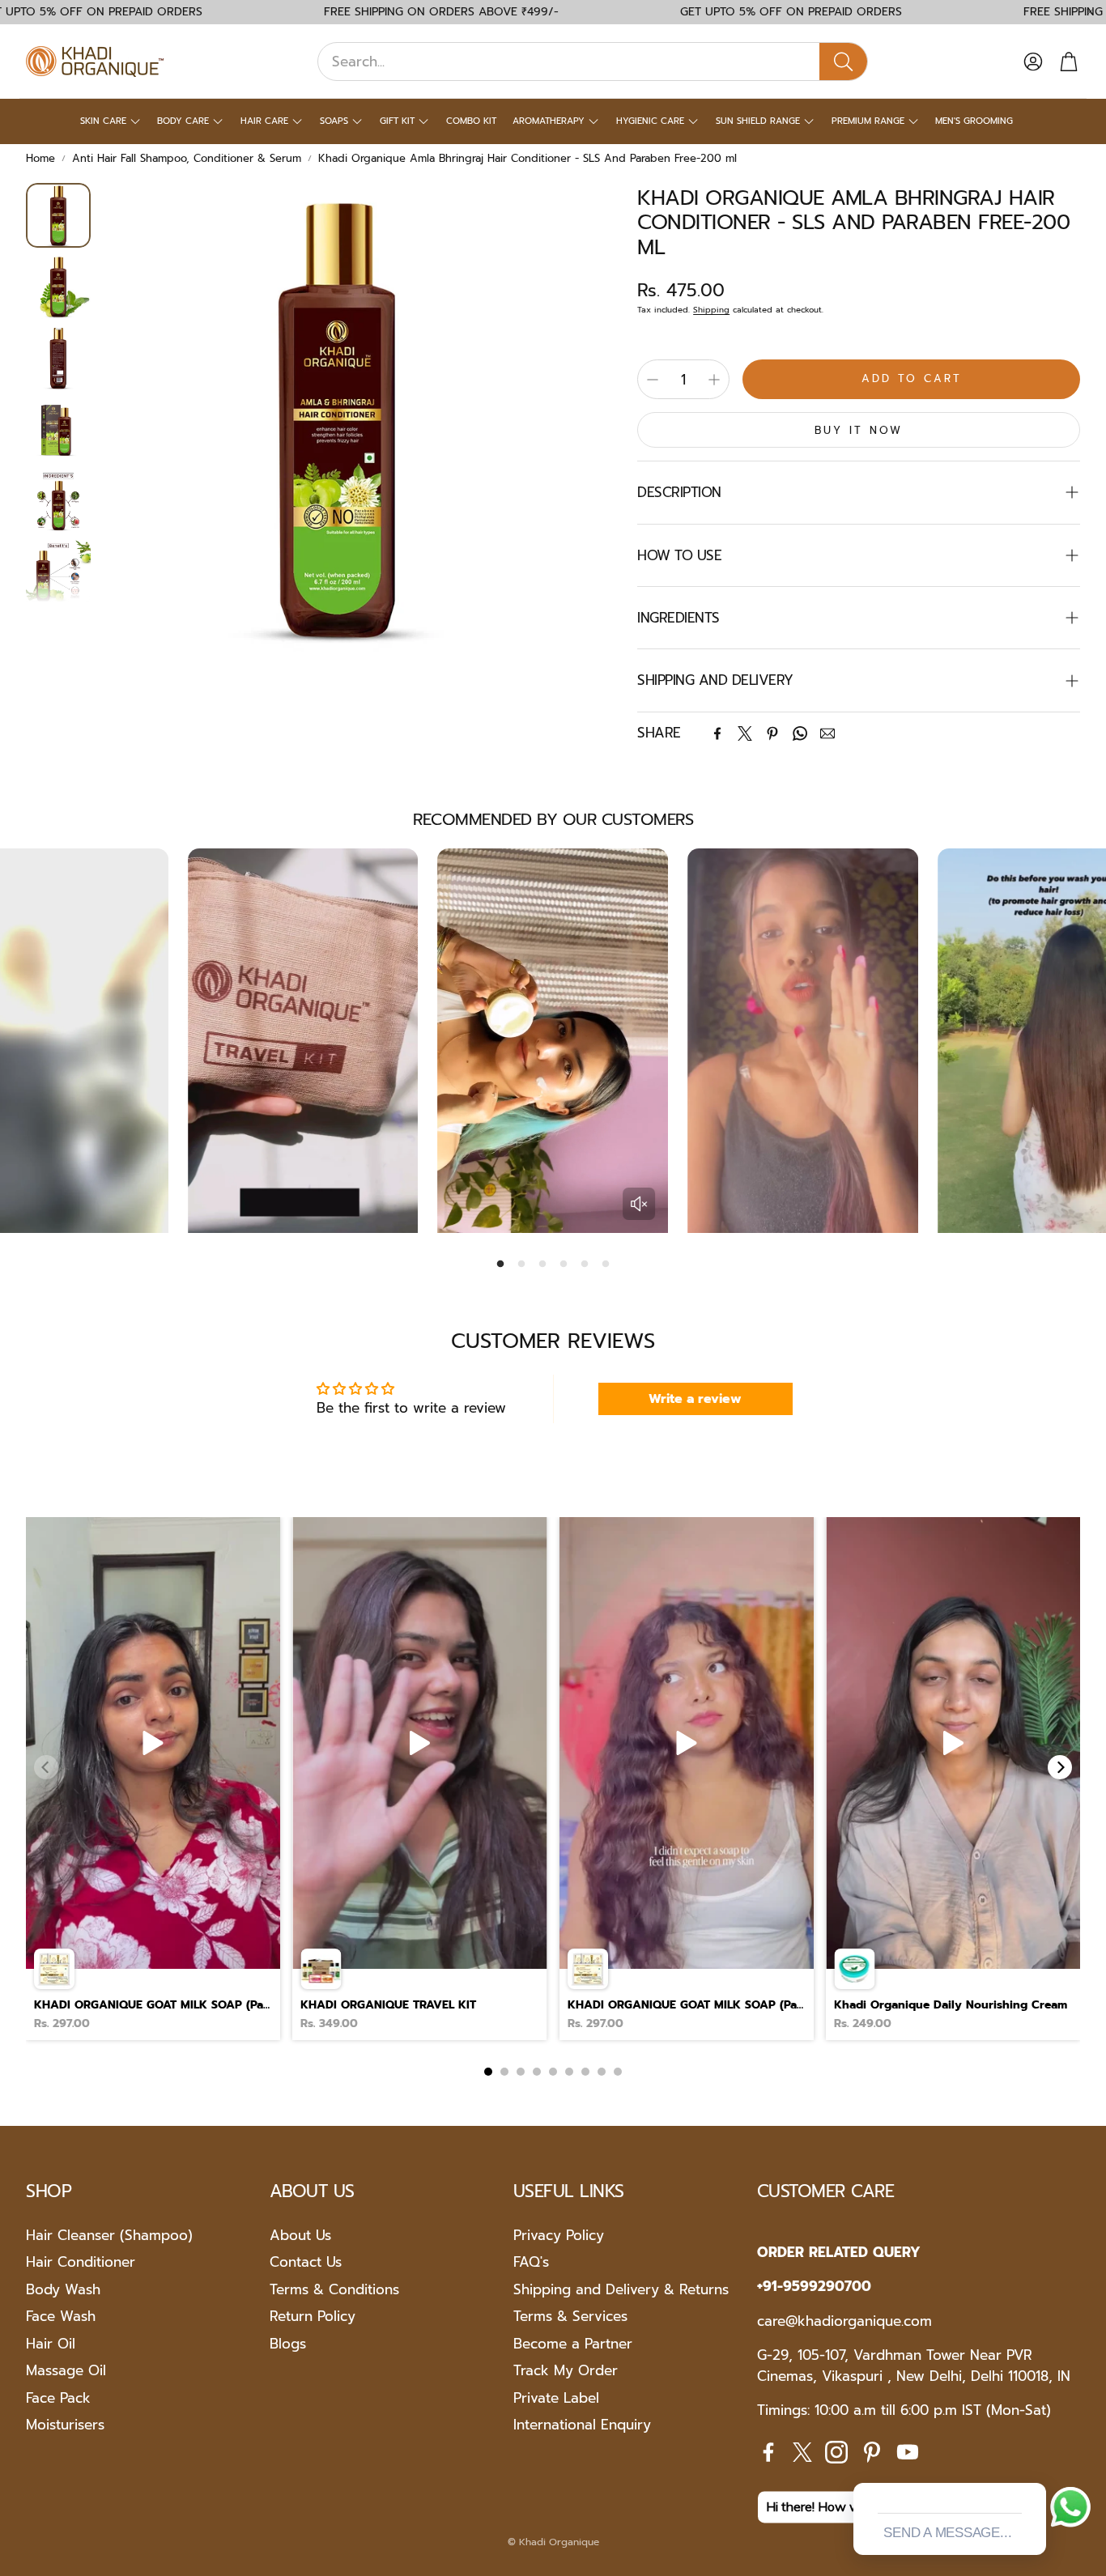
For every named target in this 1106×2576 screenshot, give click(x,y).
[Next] (1060, 1767)
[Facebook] (717, 733)
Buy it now (859, 430)
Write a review (695, 1399)
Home (40, 158)
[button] (593, 62)
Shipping (711, 310)
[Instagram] (836, 2452)
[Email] (827, 733)
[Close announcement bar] (1090, 12)
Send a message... (947, 2533)
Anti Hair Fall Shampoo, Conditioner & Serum (187, 158)
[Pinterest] (772, 733)
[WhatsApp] (800, 733)
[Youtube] (908, 2452)
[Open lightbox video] (153, 1779)
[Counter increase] (714, 380)
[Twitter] (745, 733)
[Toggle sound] (639, 1204)
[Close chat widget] (1032, 2464)
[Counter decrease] (653, 380)
